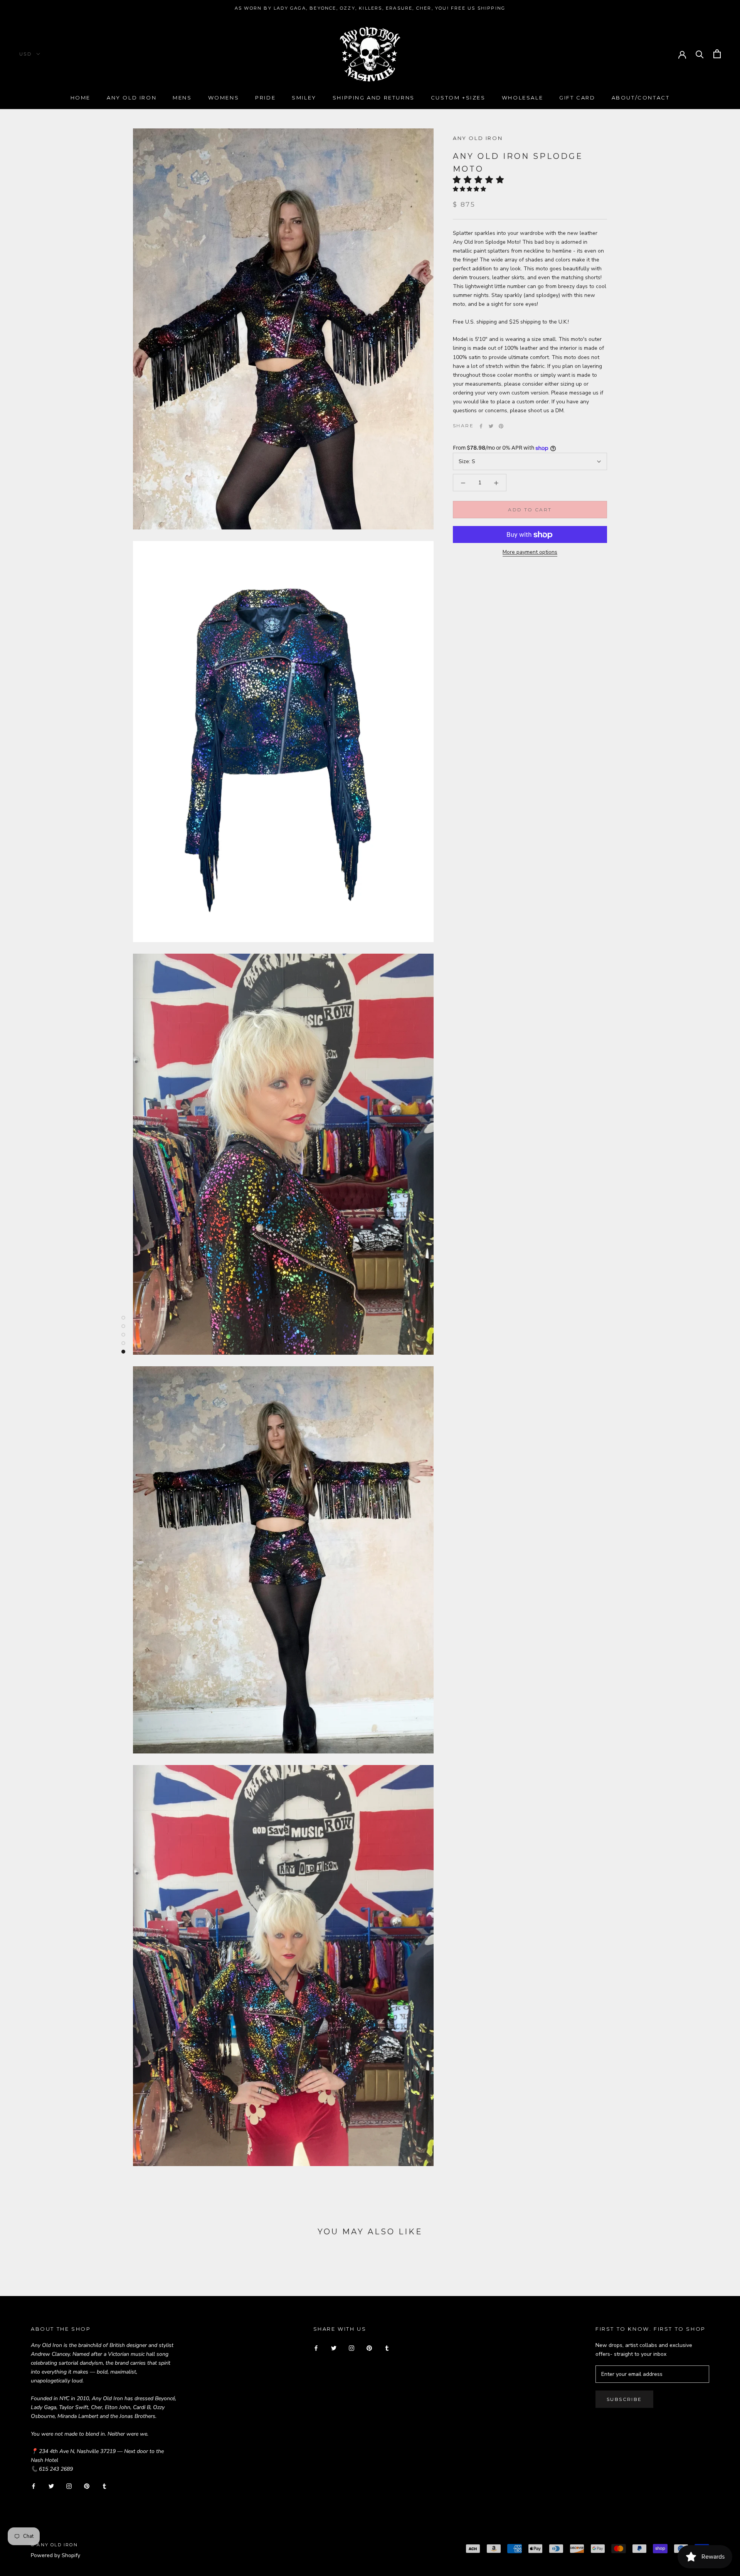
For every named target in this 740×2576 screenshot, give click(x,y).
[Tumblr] (104, 2486)
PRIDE (265, 98)
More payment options (530, 552)
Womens (224, 98)
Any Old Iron (132, 98)
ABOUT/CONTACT (641, 98)
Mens (182, 98)
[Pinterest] (501, 426)
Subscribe (624, 2399)
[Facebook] (481, 426)
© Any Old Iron (54, 2545)
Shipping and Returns (374, 98)
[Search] (700, 54)
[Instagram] (69, 2486)
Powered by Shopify (55, 2555)
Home (81, 98)
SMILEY (304, 98)
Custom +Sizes (458, 98)
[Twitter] (491, 426)
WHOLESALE (522, 98)
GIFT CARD (577, 98)
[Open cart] (717, 54)
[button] (481, 180)
